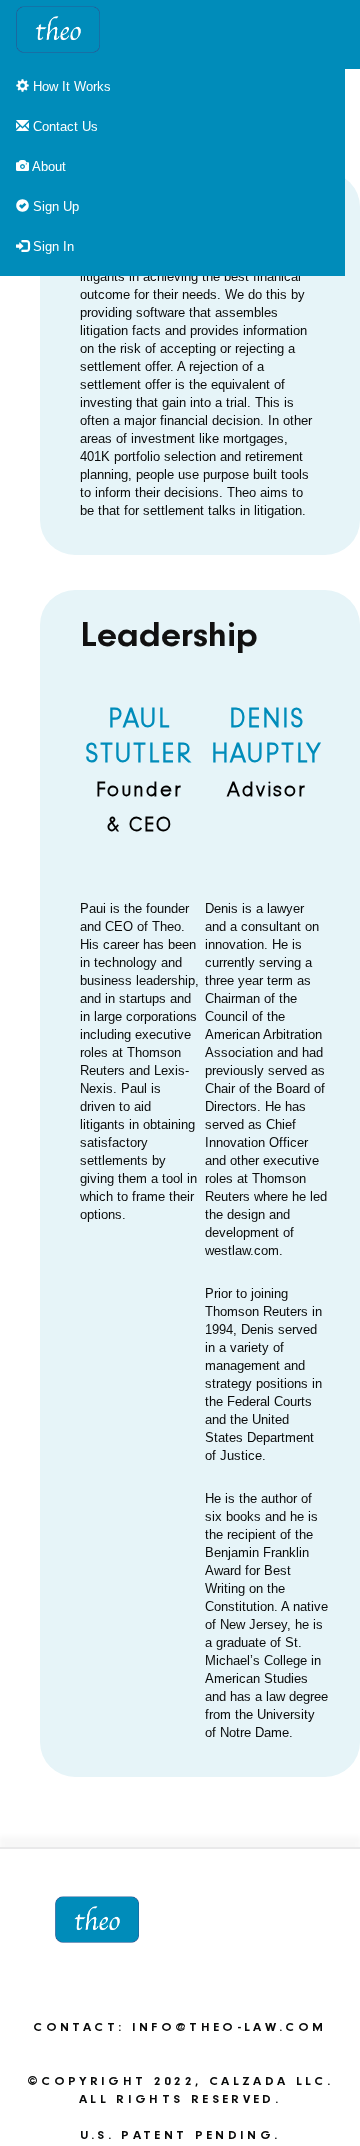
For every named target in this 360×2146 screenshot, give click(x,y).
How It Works (70, 86)
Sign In (51, 246)
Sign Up (54, 206)
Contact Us (63, 126)
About (47, 166)
